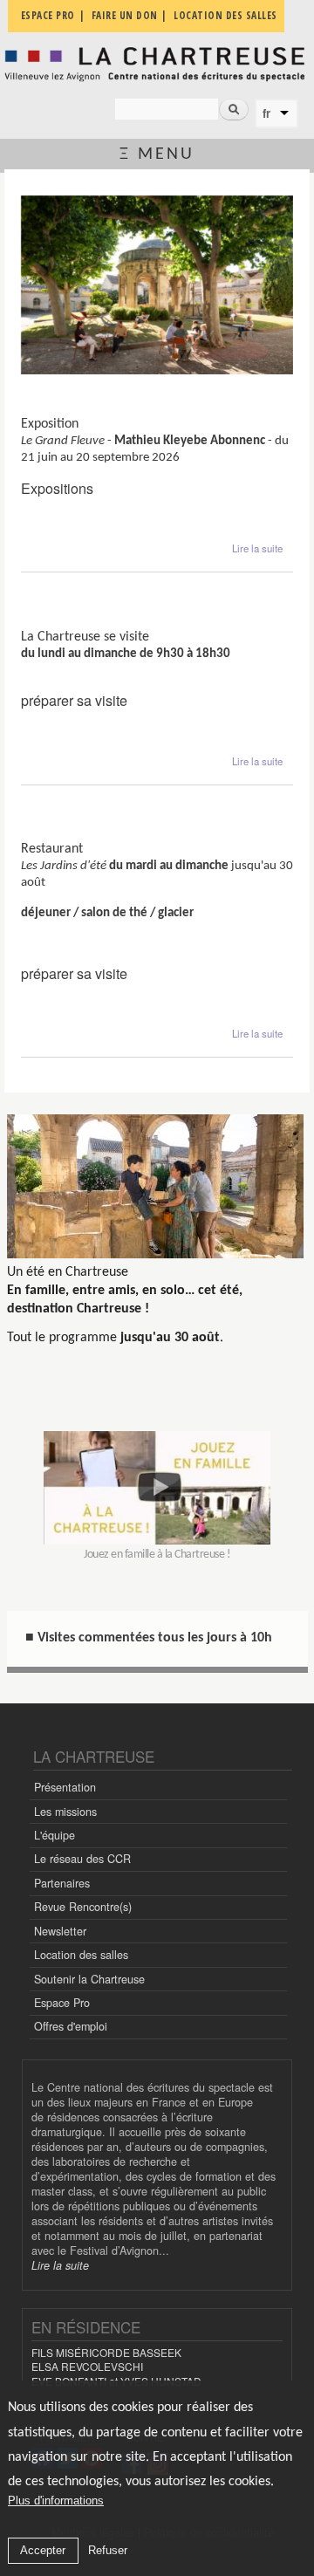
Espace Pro (62, 2003)
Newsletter (60, 1931)
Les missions (65, 1812)
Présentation (65, 1787)
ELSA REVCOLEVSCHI (87, 2366)
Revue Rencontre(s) (83, 1907)
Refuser (108, 2550)
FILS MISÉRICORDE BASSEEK (106, 2352)
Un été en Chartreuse (68, 1272)
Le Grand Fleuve (71, 410)
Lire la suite (257, 548)
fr (266, 113)
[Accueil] (157, 64)
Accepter (43, 2550)
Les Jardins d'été (72, 835)
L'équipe (55, 1835)
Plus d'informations (56, 2501)
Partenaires (62, 1883)
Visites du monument (87, 622)
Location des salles (81, 1955)
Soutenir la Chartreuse (89, 1979)
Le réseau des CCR (82, 1859)
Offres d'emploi (71, 2026)
